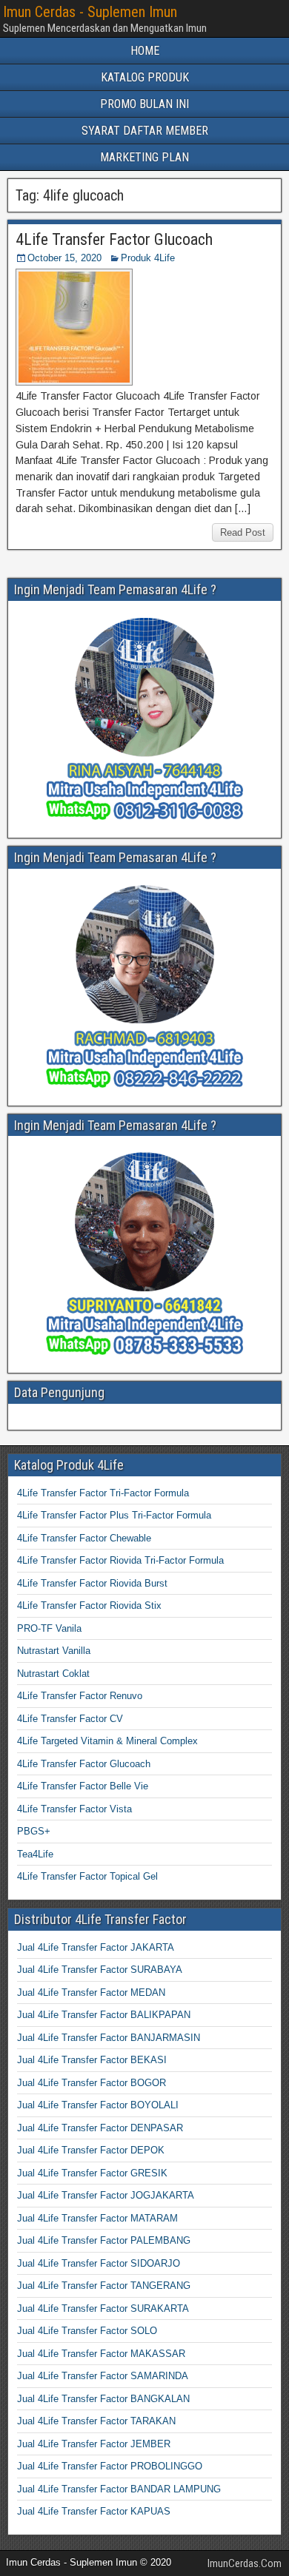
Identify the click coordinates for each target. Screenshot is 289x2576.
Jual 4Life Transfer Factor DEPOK (91, 2150)
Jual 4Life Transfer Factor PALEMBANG (104, 2240)
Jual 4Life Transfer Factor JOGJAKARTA (106, 2195)
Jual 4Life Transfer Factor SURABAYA (100, 1970)
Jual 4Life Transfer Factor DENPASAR (100, 2128)
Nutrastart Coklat (53, 1674)
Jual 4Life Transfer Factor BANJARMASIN (109, 2038)
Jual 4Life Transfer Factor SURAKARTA (103, 2308)
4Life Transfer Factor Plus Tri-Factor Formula (114, 1515)
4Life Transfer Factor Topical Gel (87, 1876)
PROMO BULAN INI (144, 104)
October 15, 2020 (64, 258)
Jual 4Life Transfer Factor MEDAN (91, 1992)
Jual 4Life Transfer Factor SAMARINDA (103, 2376)
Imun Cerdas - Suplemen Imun (90, 12)
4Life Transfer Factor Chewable (84, 1538)
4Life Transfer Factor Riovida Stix (89, 1605)
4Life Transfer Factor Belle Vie (83, 1786)
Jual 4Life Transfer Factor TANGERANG (104, 2286)
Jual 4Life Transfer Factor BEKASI (92, 2060)
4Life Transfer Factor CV (70, 1719)
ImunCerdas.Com (245, 2563)
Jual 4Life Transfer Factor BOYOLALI (98, 2105)
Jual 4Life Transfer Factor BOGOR (92, 2083)
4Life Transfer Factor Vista (74, 1809)
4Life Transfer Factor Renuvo (80, 1696)
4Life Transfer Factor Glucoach (114, 239)
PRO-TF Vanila (49, 1628)
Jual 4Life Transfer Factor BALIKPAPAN (104, 2015)
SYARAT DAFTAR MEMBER (145, 131)
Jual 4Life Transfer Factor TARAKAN (96, 2421)
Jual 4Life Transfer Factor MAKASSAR (101, 2354)
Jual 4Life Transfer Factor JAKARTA (96, 1947)
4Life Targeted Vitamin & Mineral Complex (107, 1741)
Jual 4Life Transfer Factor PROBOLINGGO (110, 2466)
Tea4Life (35, 1854)
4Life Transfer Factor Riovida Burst (92, 1583)
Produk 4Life (148, 258)
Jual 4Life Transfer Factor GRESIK (92, 2173)
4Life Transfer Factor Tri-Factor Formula (103, 1493)
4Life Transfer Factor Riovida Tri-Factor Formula (120, 1560)
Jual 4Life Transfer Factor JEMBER (94, 2444)
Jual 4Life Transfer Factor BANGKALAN (103, 2399)
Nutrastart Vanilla (54, 1651)
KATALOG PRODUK (145, 77)
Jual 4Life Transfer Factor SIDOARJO (99, 2263)
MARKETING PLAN (144, 157)
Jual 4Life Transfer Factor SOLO (87, 2331)
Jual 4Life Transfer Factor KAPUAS (94, 2511)
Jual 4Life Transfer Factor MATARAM (97, 2218)
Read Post (243, 532)
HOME (145, 51)
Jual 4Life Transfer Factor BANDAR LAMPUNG (119, 2489)
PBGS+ (34, 1831)
